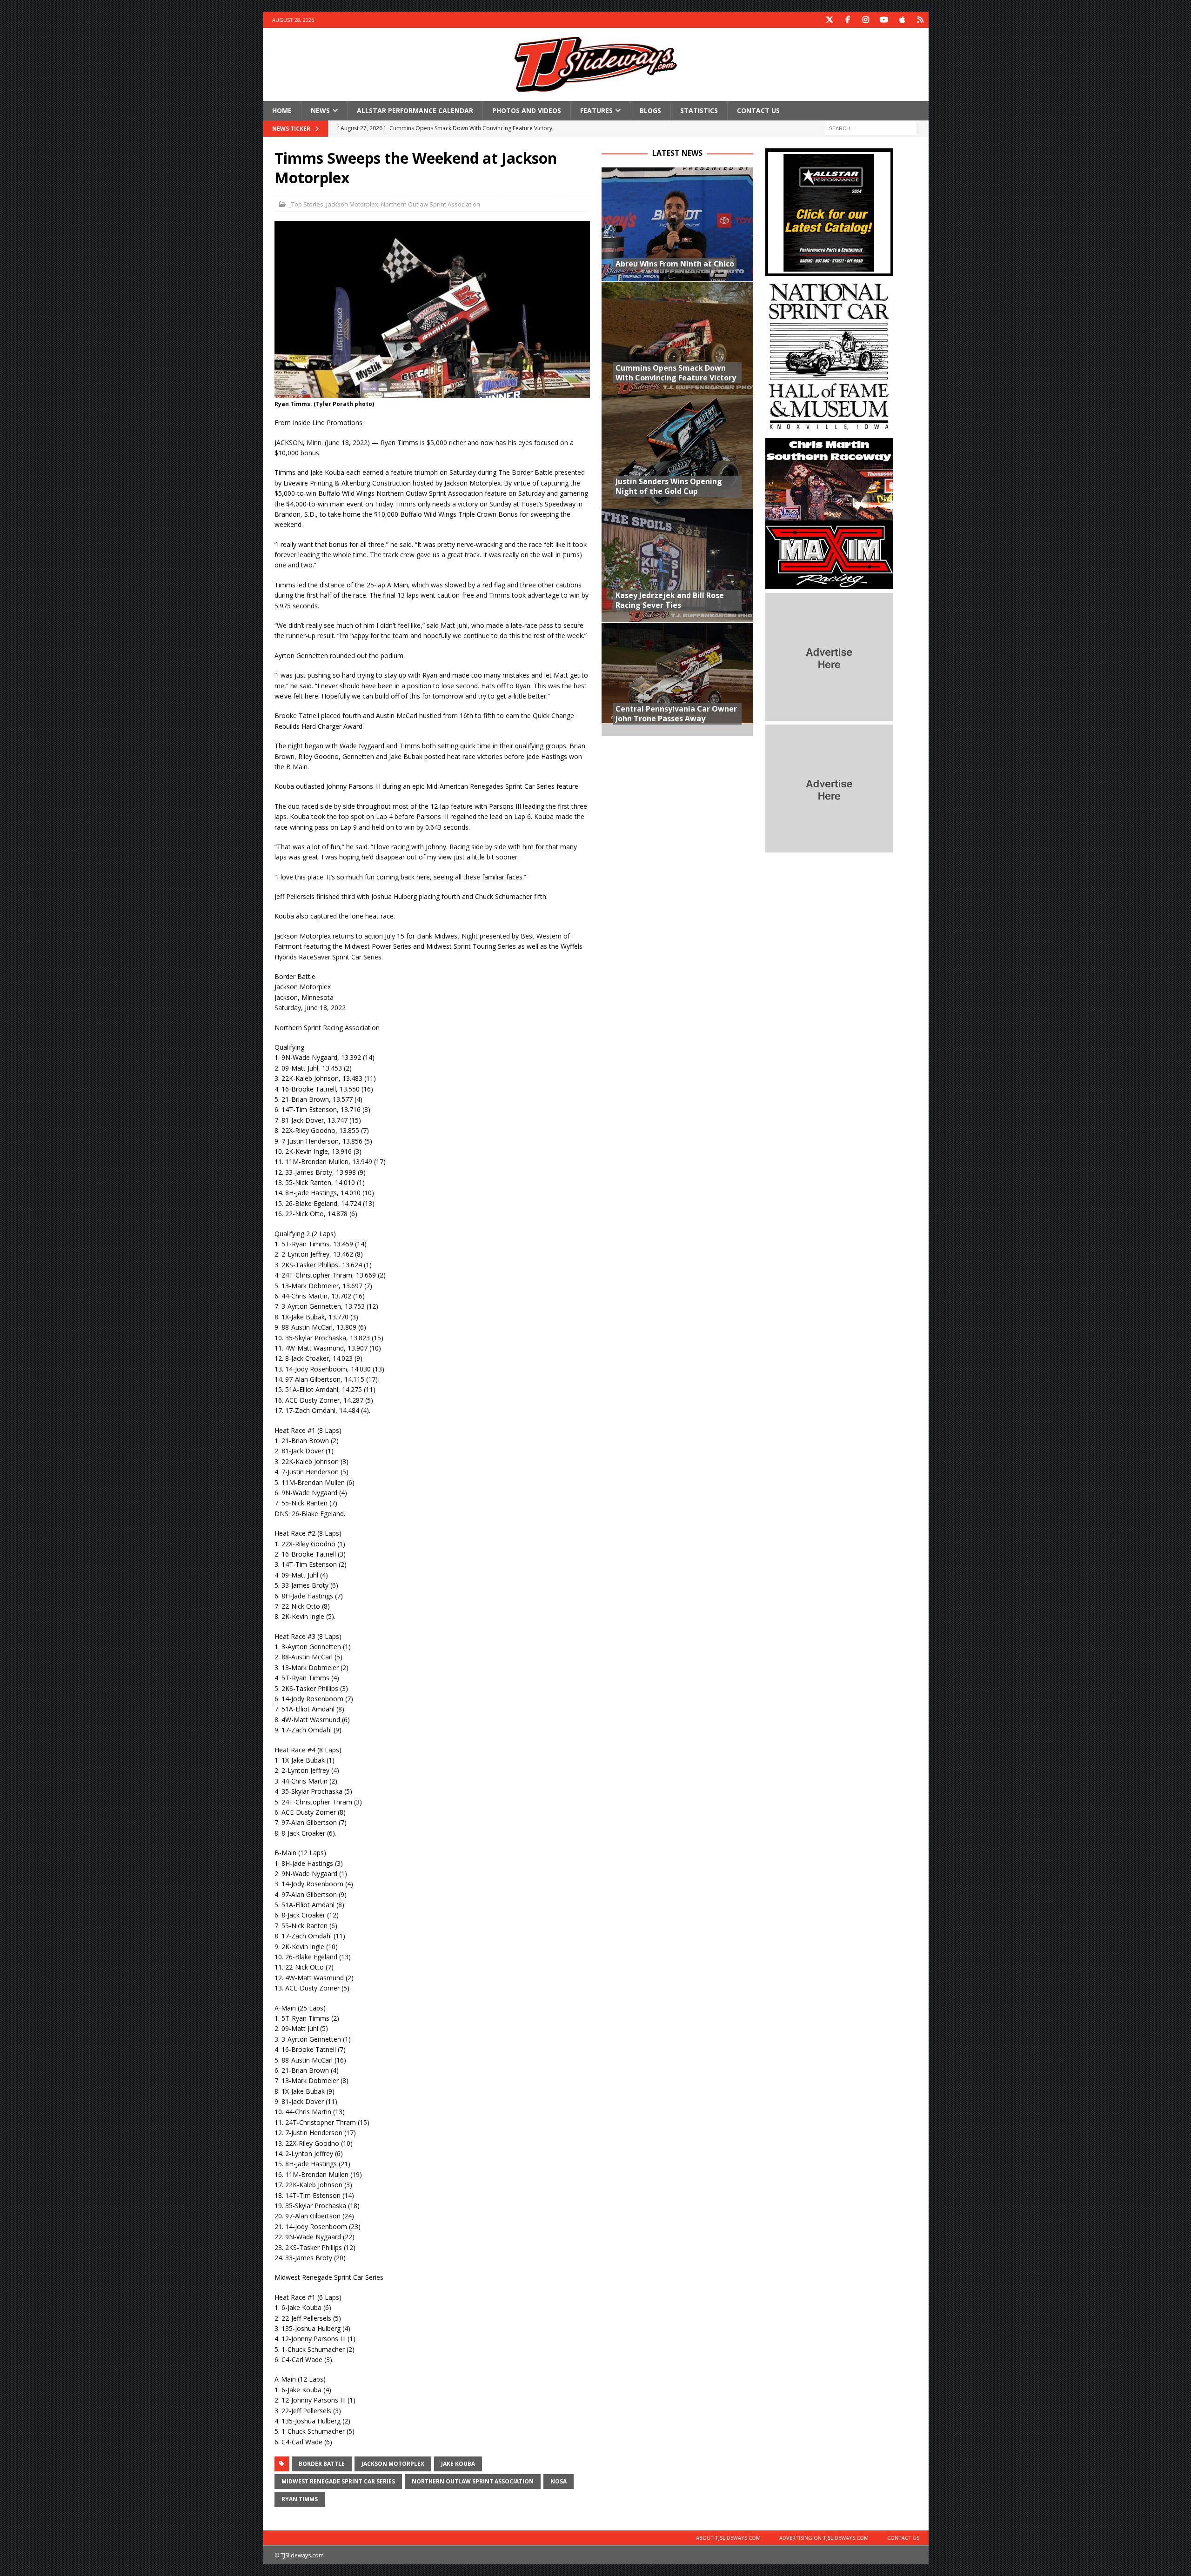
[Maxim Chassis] (829, 584)
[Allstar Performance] (829, 271)
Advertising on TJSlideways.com (824, 2538)
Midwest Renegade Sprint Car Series (338, 2481)
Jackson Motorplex (352, 204)
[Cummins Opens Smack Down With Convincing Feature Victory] (677, 338)
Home (282, 110)
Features (596, 110)
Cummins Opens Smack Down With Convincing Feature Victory (676, 373)
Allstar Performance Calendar (415, 110)
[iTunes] (902, 20)
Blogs (650, 110)
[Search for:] (870, 128)
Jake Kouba (458, 2464)
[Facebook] (848, 20)
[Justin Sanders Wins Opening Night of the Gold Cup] (677, 452)
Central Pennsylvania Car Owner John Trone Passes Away (676, 714)
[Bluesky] (920, 20)
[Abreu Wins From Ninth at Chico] (677, 224)
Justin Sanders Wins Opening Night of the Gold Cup (669, 486)
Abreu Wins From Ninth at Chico (675, 264)
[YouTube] (884, 20)
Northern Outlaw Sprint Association (431, 204)
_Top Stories (306, 204)
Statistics (699, 110)
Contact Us (758, 110)
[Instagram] (866, 20)
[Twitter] (830, 20)
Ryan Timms (300, 2499)
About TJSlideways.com (728, 2538)
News (320, 110)
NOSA (559, 2481)
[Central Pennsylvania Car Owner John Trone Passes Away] (677, 679)
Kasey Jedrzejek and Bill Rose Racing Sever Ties (670, 600)
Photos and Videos (527, 110)
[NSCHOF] (829, 429)
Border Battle (322, 2464)
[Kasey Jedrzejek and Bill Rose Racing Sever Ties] (677, 566)
